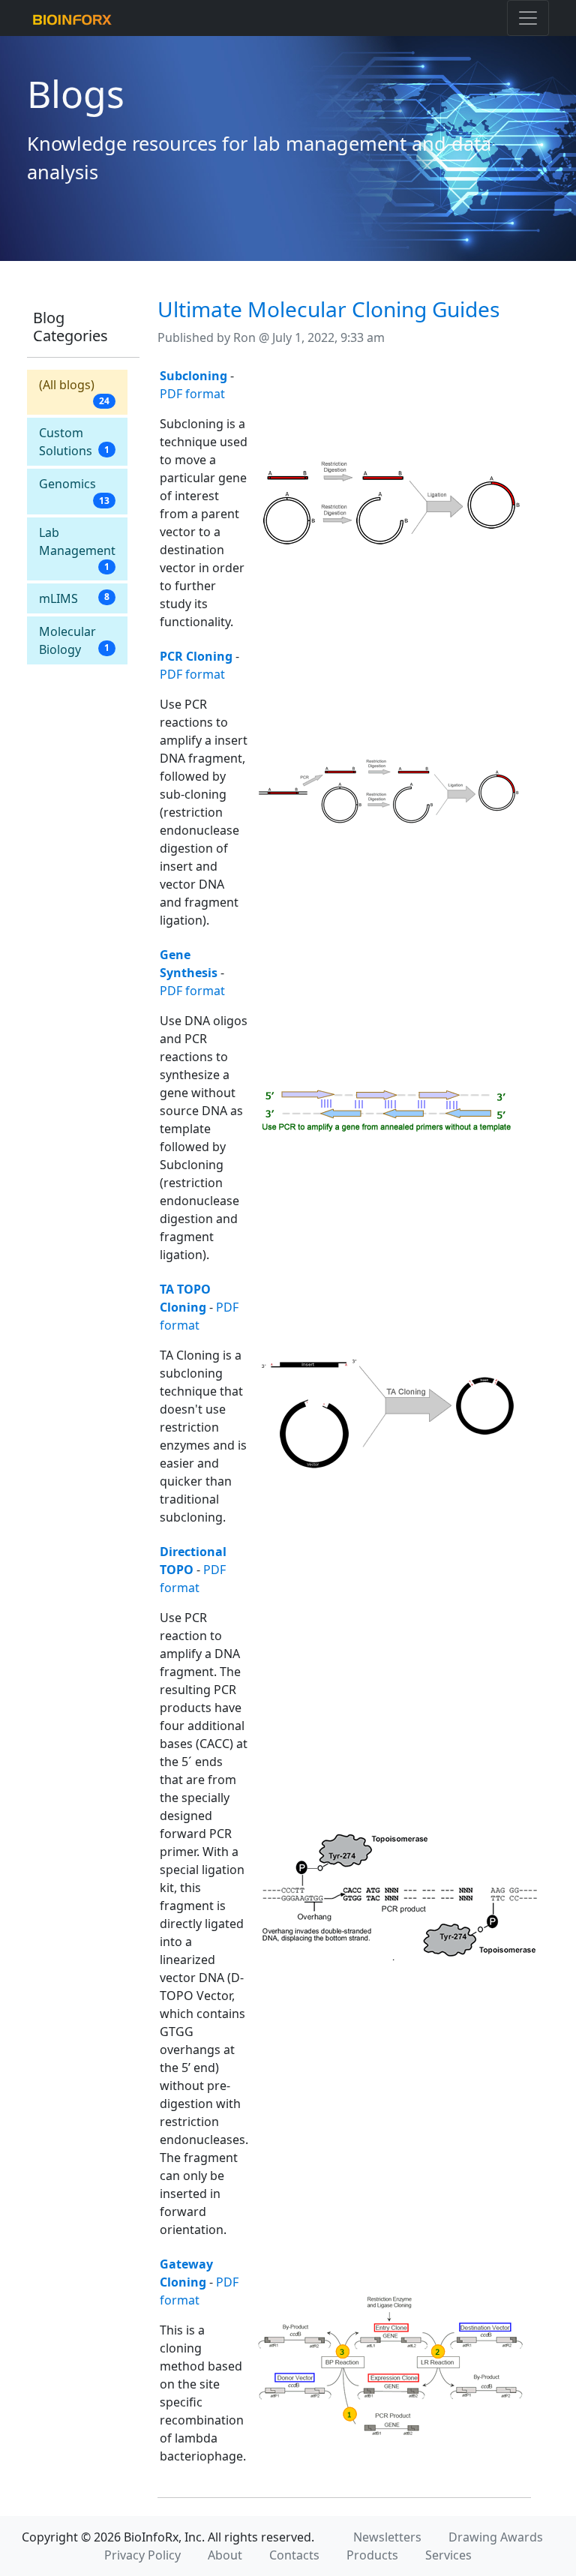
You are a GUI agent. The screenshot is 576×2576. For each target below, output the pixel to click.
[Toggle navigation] (528, 18)
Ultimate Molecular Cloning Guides (328, 309)
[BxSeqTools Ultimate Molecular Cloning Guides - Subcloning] (388, 503)
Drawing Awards (496, 2537)
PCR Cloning (196, 656)
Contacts (294, 2555)
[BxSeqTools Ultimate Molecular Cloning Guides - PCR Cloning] (388, 793)
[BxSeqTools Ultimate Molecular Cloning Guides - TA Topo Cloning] (388, 1408)
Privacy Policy (142, 2555)
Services (448, 2555)
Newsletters (387, 2537)
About (225, 2555)
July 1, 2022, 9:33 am (328, 337)
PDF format (192, 394)
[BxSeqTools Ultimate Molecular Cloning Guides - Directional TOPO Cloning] (403, 1895)
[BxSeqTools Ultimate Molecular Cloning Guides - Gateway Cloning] (390, 2365)
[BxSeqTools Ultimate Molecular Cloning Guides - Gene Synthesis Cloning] (388, 1109)
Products (372, 2555)
